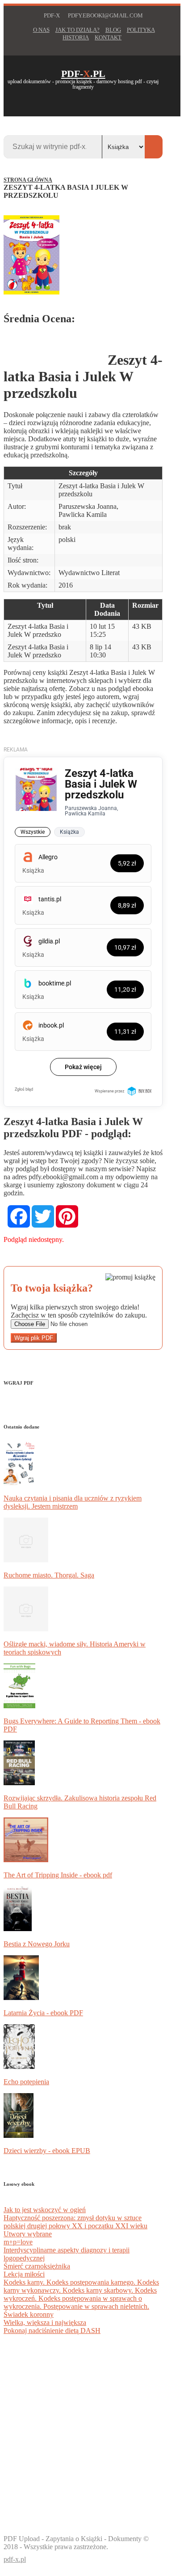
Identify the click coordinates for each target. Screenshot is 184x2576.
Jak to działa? (77, 30)
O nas (41, 30)
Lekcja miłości (24, 2274)
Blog (113, 30)
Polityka (141, 30)
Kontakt (108, 38)
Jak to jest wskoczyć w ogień (45, 2210)
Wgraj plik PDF (34, 1338)
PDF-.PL (83, 74)
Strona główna (28, 180)
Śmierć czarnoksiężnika (37, 2266)
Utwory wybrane (28, 2234)
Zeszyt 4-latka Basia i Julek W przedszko (38, 630)
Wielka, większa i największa (45, 2322)
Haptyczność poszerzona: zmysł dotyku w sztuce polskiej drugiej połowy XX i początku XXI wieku (75, 2222)
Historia (76, 38)
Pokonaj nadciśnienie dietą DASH (52, 2331)
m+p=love (18, 2242)
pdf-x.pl (15, 2559)
